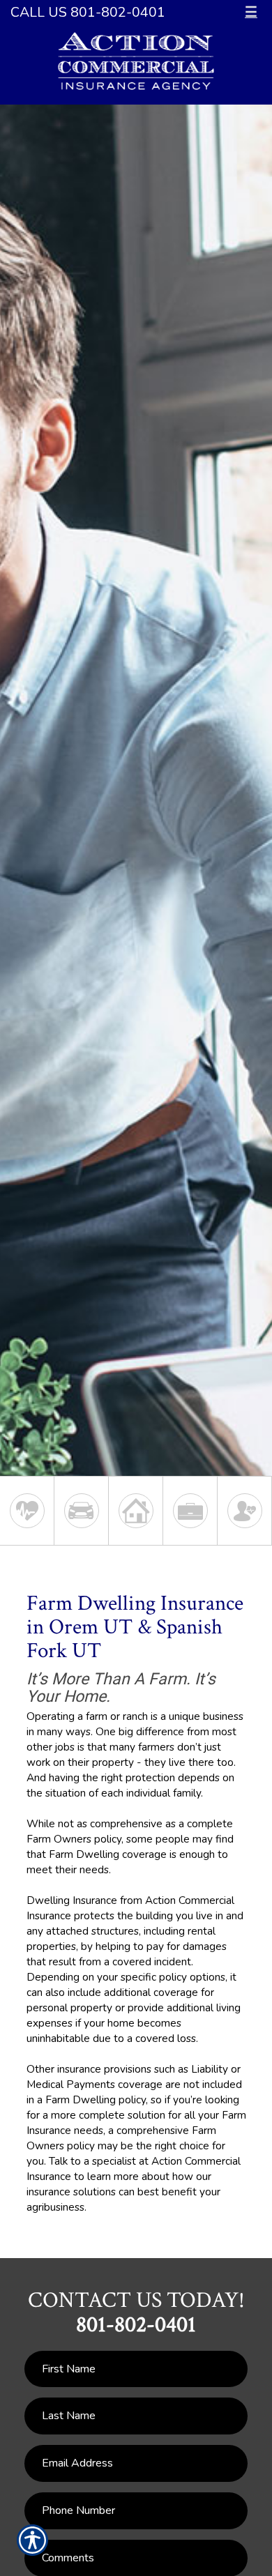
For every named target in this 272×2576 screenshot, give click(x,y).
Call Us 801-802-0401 (88, 12)
